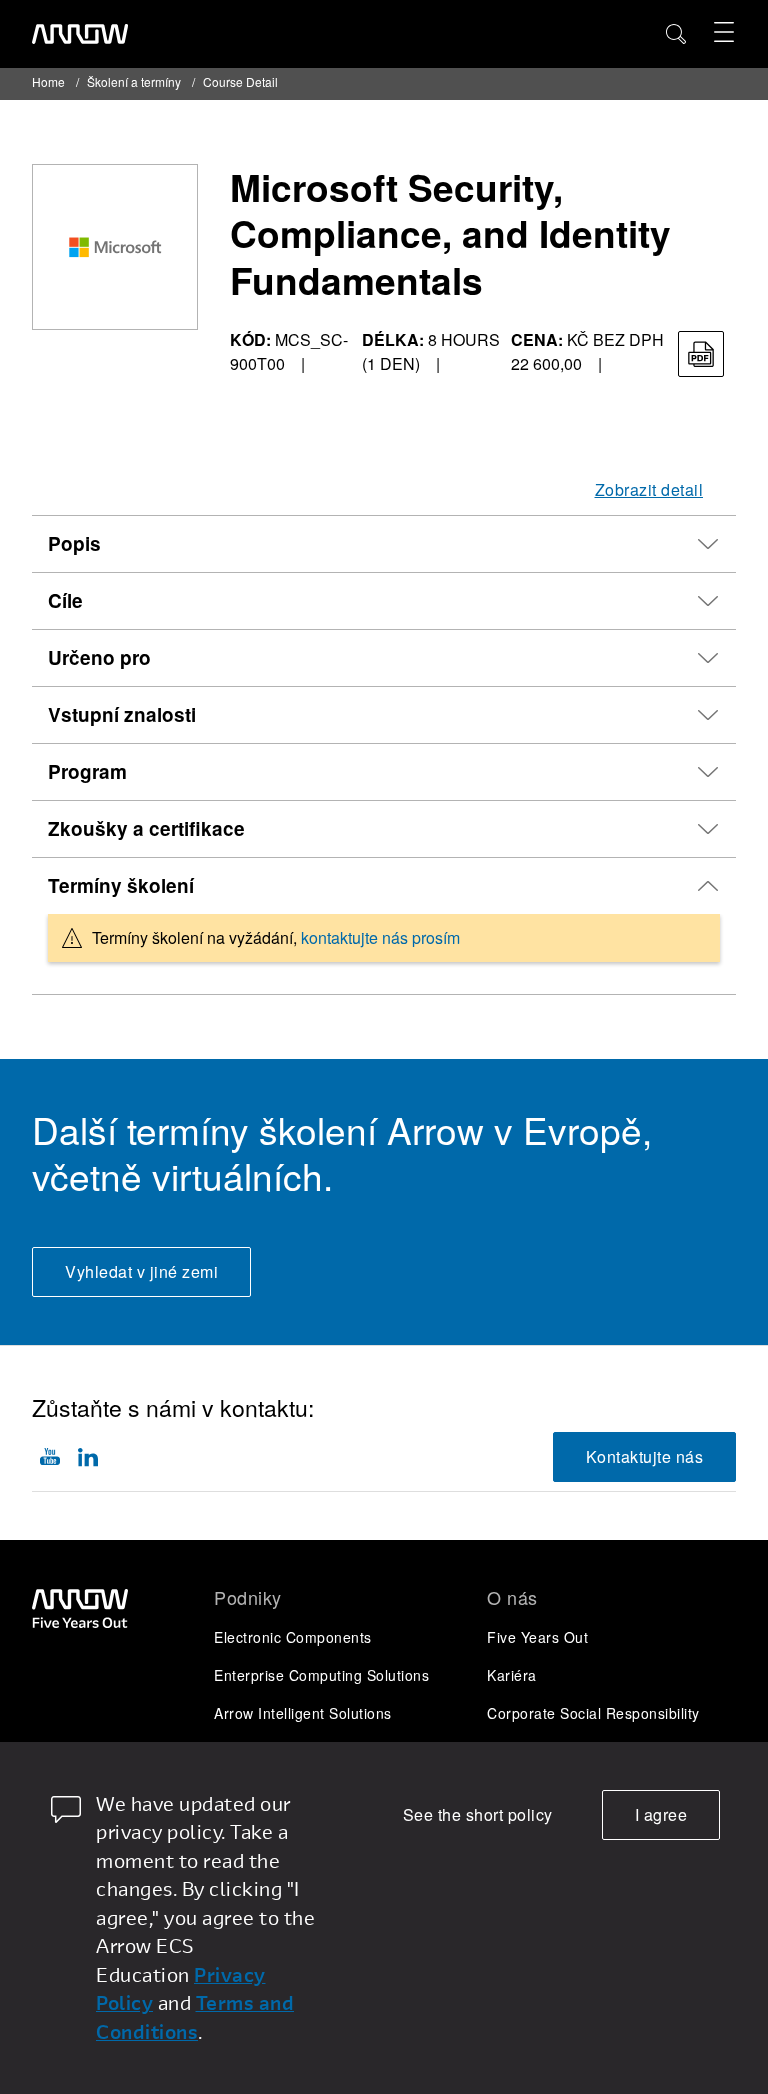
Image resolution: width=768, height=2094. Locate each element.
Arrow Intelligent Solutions (303, 1713)
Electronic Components (293, 1637)
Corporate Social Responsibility (593, 1713)
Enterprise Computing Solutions (321, 1675)
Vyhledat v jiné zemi (141, 1271)
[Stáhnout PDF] (701, 354)
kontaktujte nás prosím (380, 937)
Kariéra (512, 1675)
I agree (661, 1814)
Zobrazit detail (649, 489)
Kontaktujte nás (645, 1456)
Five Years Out (537, 1637)
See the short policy (478, 1814)
